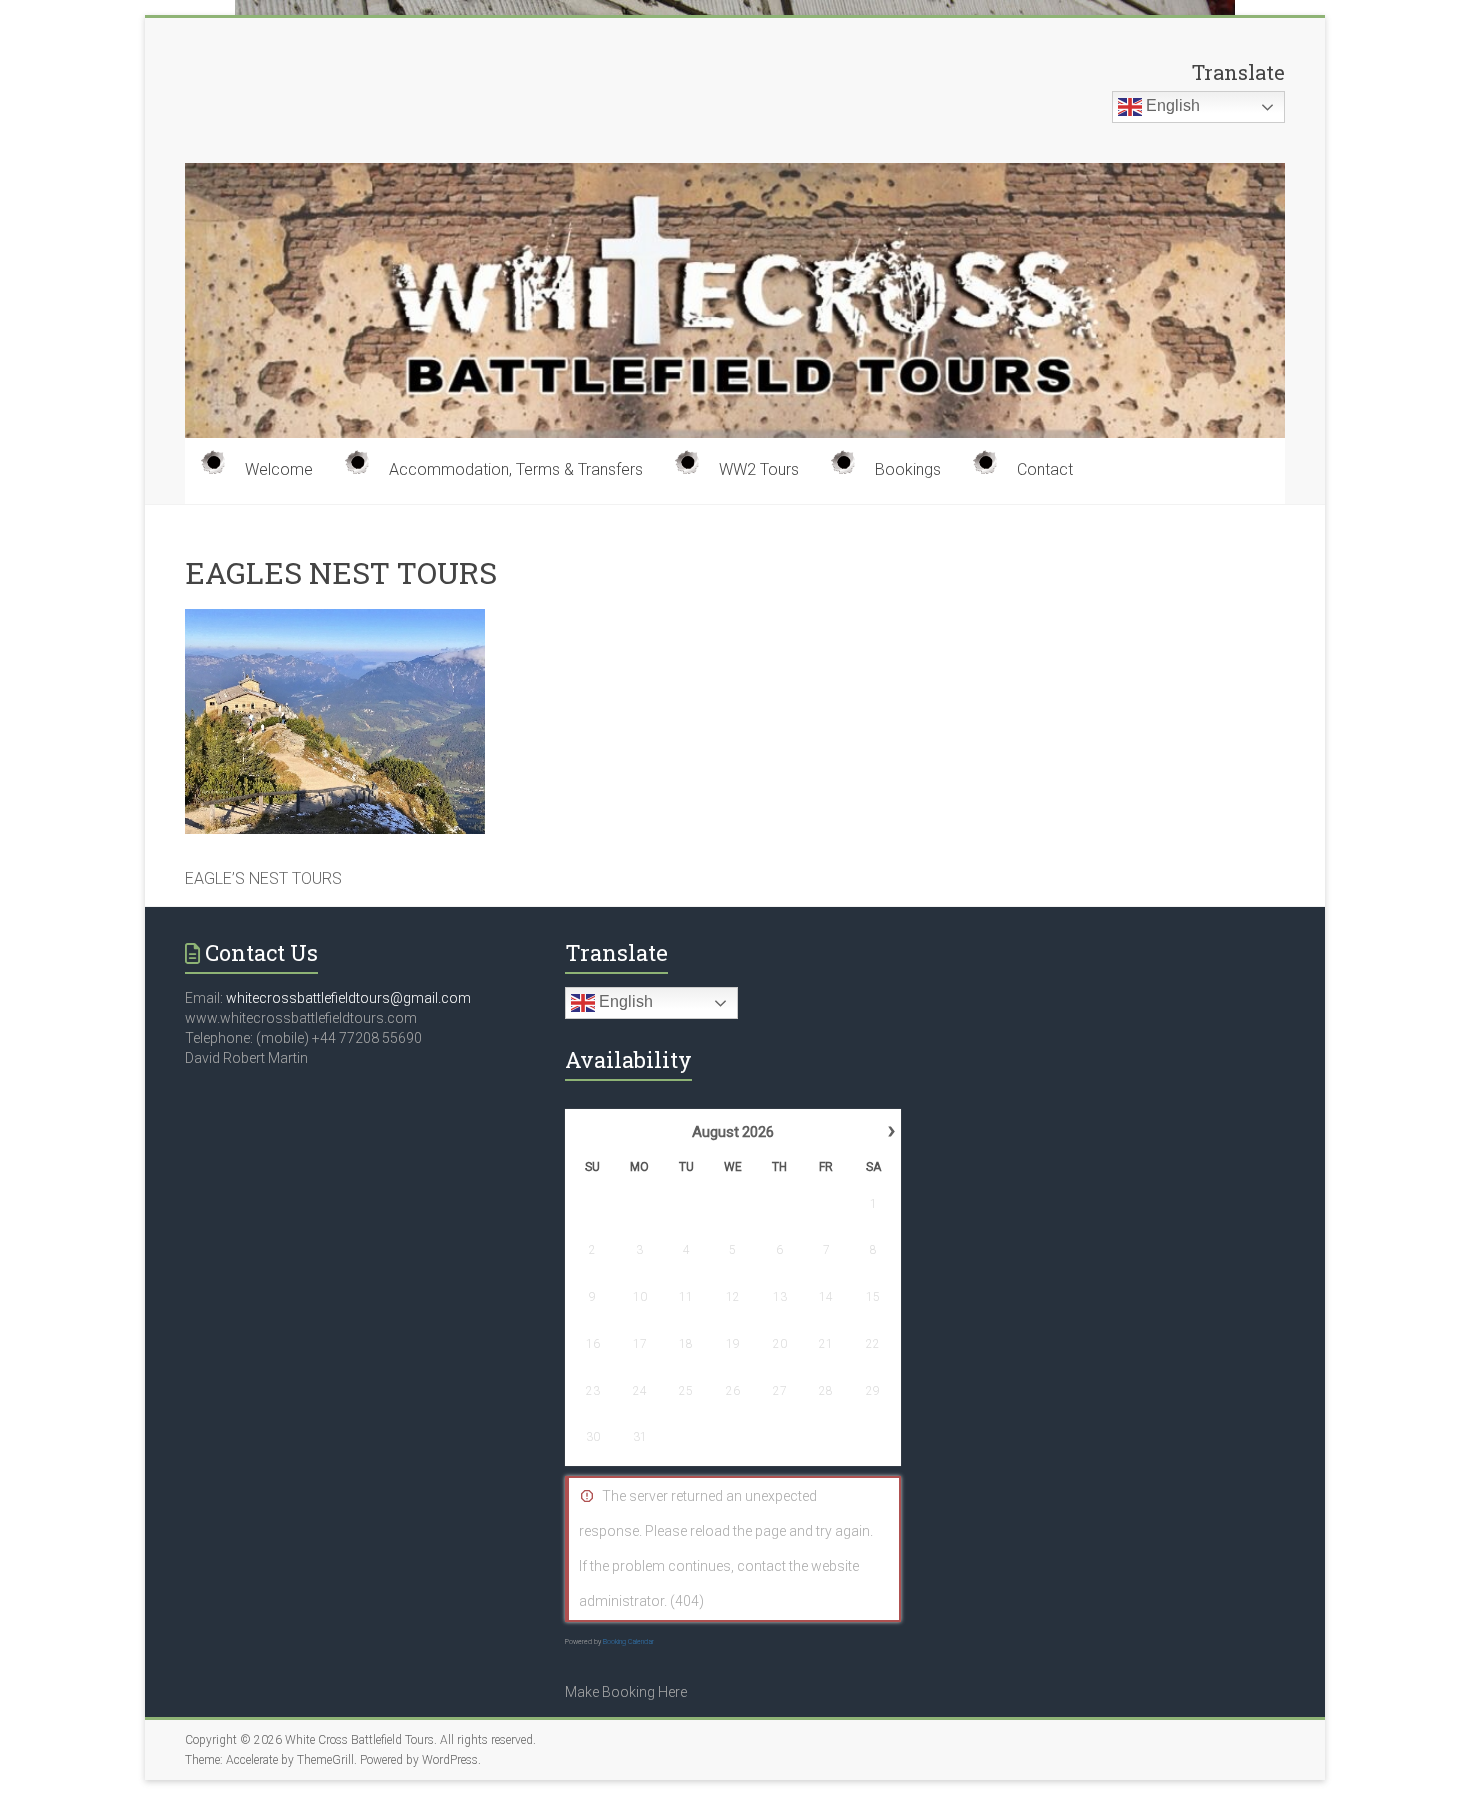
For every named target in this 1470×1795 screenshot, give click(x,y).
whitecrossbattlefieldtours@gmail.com (348, 998)
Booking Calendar (628, 1642)
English (1171, 105)
